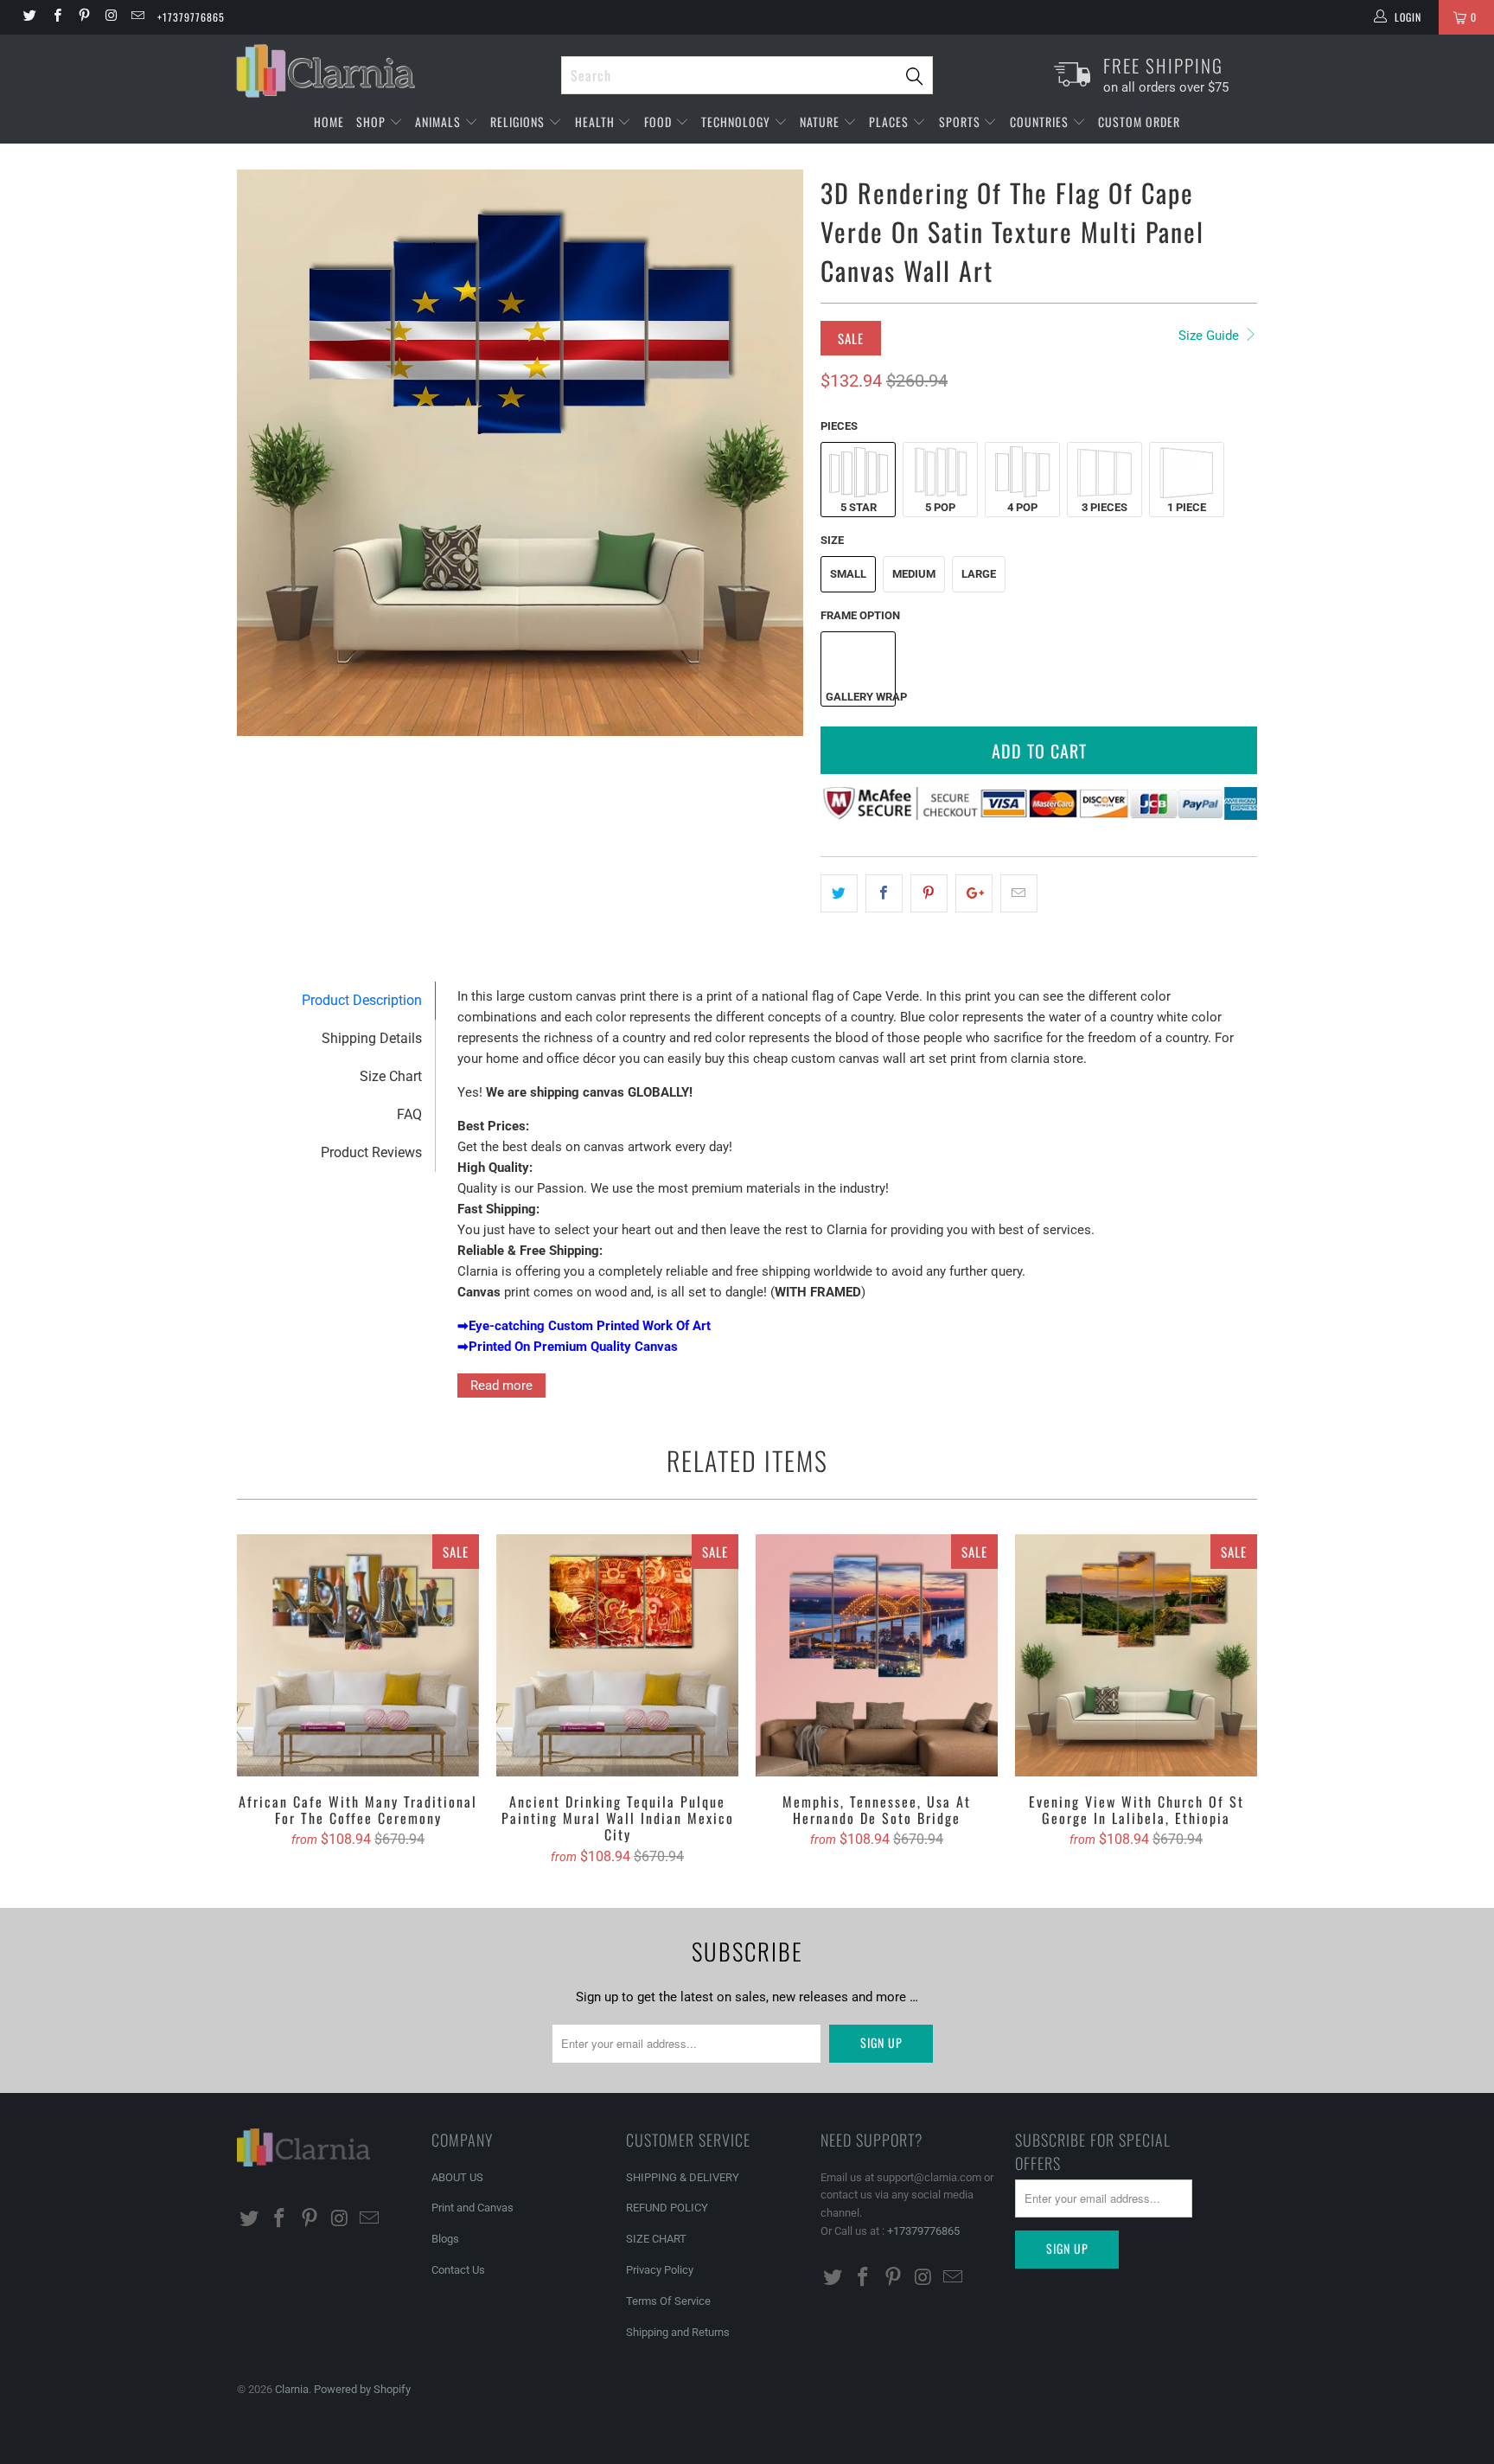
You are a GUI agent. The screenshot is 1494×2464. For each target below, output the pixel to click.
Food (660, 122)
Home (329, 122)
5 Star (859, 507)
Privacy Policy (660, 2270)
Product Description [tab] (362, 1000)
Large (979, 574)
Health (597, 122)
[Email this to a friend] (1019, 893)
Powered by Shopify (362, 2389)
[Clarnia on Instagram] (110, 17)
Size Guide (1210, 336)
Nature (821, 122)
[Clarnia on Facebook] (56, 17)
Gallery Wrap (860, 697)
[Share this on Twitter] (839, 893)
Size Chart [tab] (391, 1076)
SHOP (373, 122)
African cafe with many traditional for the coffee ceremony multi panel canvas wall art (358, 1655)
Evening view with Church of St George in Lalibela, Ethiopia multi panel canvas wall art (1136, 1655)
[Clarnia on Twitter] (29, 17)
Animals (440, 122)
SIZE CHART (656, 2239)
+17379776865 (191, 17)
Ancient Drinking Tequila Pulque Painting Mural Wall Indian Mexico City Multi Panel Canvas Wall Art (617, 1655)
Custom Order (1139, 122)
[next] (773, 453)
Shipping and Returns (678, 2332)
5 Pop (940, 507)
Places (891, 122)
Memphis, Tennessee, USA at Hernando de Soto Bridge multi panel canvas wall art (877, 1655)
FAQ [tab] (409, 1114)
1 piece (1187, 507)
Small (848, 574)
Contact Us (458, 2270)
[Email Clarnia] (137, 17)
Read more (501, 1386)
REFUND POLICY (667, 2208)
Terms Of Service (668, 2301)
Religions (519, 122)
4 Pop (1022, 507)
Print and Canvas (472, 2208)
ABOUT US (457, 2177)
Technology (737, 122)
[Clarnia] (390, 71)
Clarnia (292, 2389)
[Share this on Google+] (974, 893)
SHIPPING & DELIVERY (683, 2177)
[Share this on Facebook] (884, 893)
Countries (1041, 122)
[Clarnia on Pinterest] (83, 17)
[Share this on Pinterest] (929, 893)
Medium (914, 574)
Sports (961, 122)
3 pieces (1105, 507)
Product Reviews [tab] (371, 1152)
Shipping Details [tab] (372, 1038)
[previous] (267, 453)
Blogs (445, 2239)
